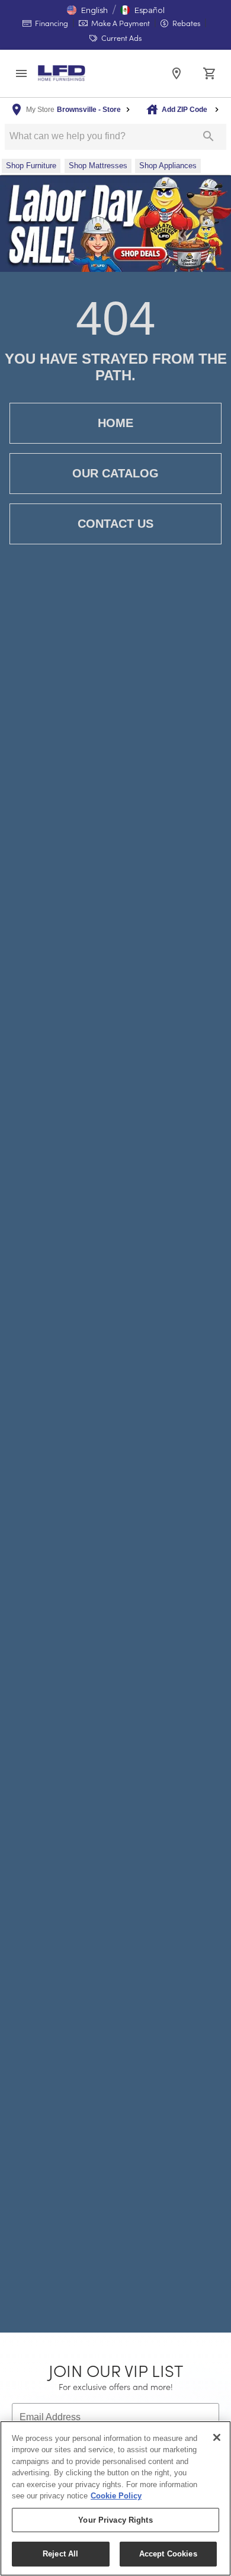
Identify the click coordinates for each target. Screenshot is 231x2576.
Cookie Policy (116, 2496)
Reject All (60, 2554)
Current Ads (121, 38)
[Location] (177, 73)
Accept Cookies (168, 2554)
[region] (115, 2498)
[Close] (217, 2437)
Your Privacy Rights (115, 2520)
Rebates (185, 23)
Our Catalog (115, 473)
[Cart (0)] (210, 73)
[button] (87, 10)
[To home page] (62, 73)
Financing (51, 23)
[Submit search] (208, 136)
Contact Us (115, 524)
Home (115, 423)
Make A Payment (120, 23)
